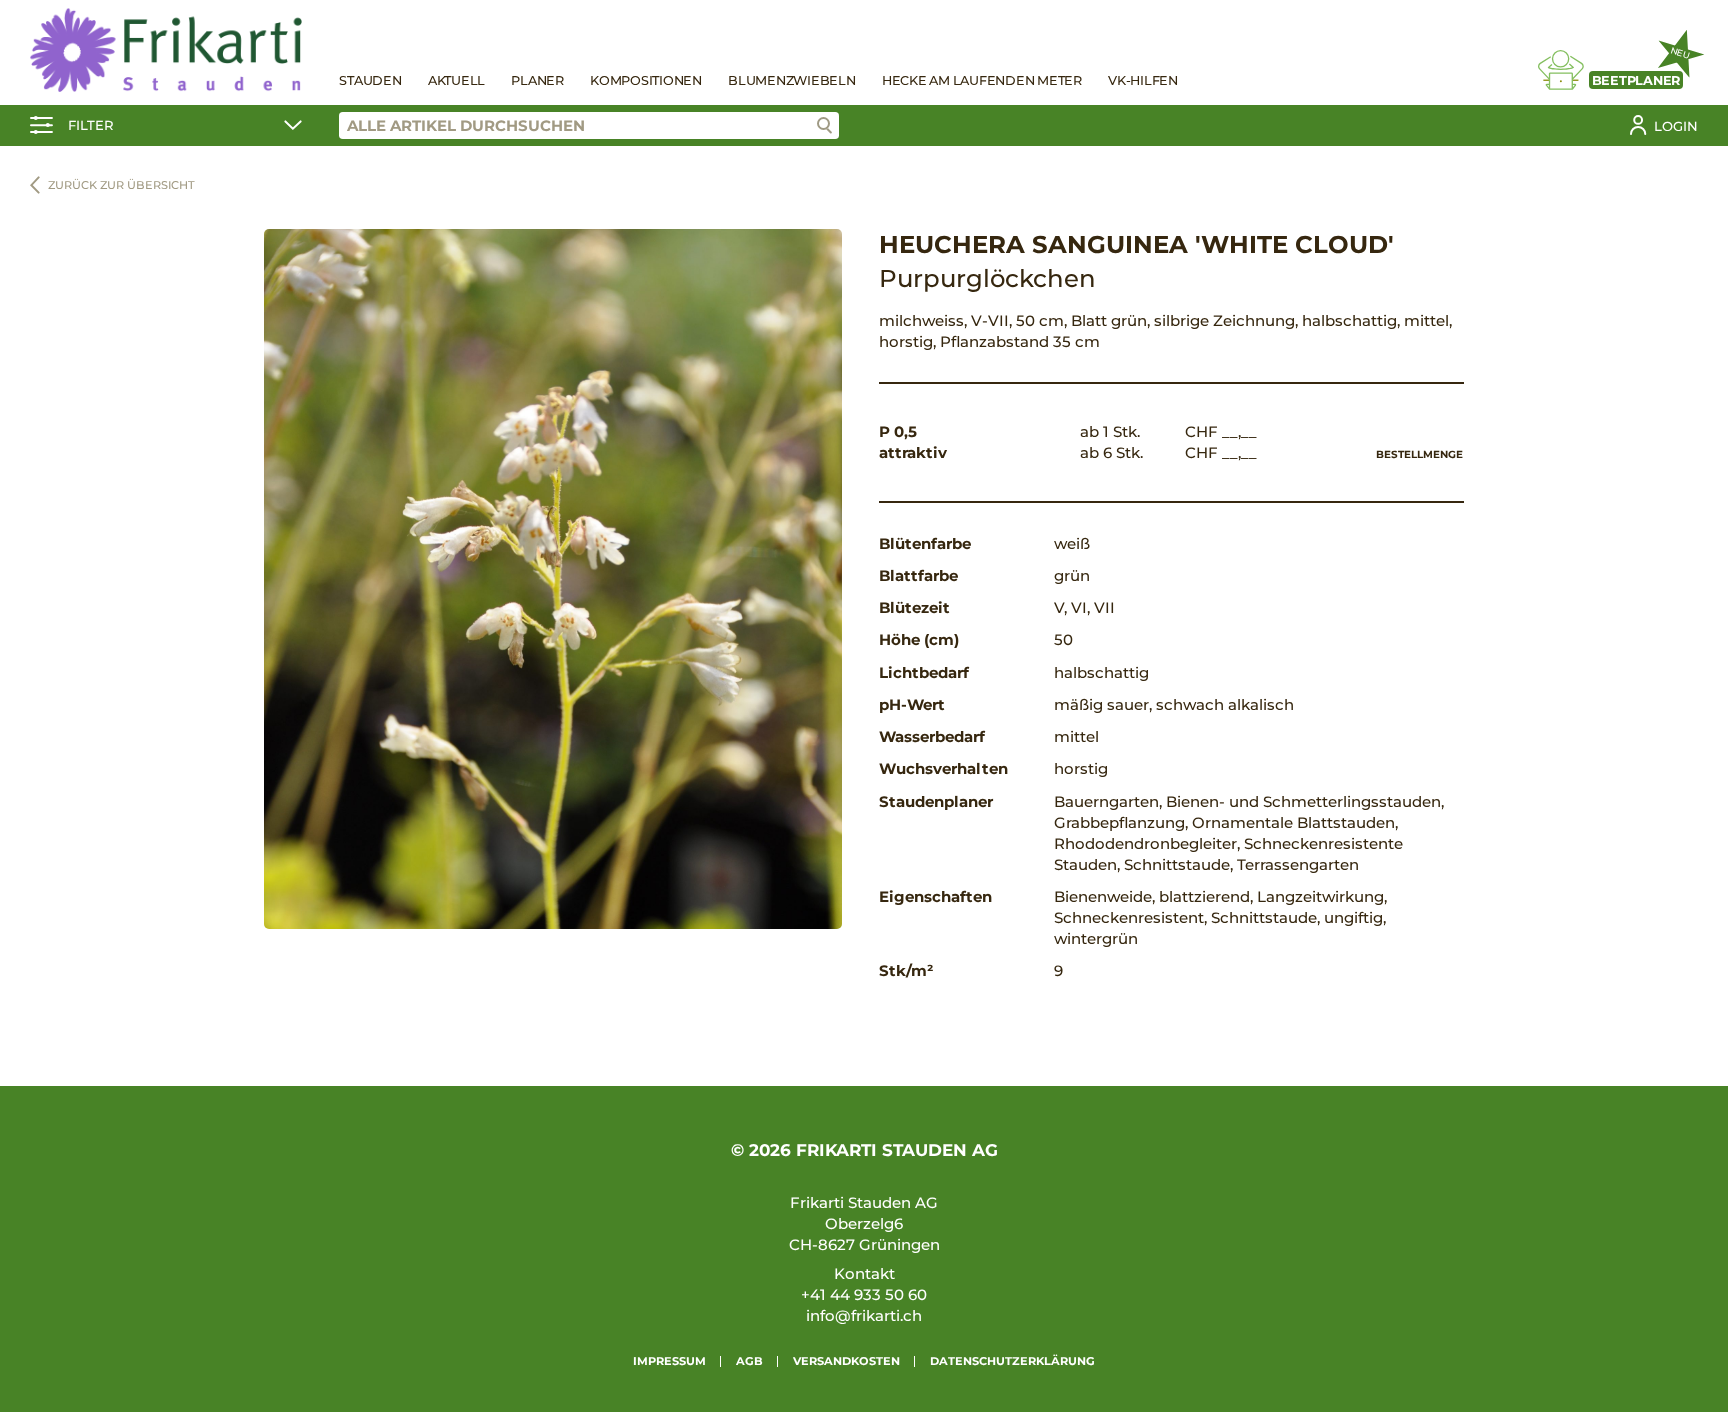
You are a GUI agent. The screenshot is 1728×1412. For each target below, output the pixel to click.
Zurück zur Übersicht (121, 185)
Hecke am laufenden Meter (982, 80)
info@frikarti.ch (864, 1315)
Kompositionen (646, 80)
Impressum (669, 1361)
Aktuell (456, 80)
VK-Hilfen (1143, 80)
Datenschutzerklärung (1012, 1361)
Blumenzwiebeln (792, 80)
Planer (537, 80)
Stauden (370, 80)
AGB (749, 1361)
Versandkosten (846, 1361)
